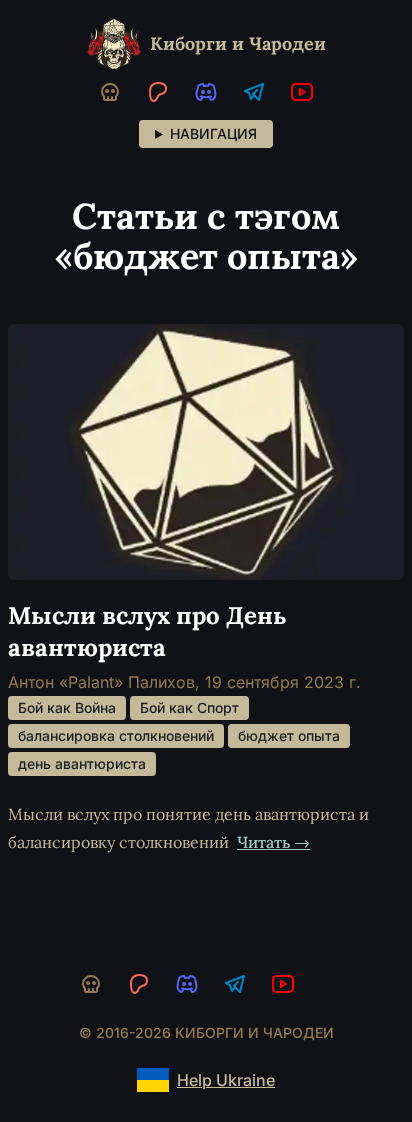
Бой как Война (67, 707)
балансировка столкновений (116, 735)
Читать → (273, 842)
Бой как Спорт (189, 707)
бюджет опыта (289, 735)
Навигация (213, 133)
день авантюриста (82, 763)
